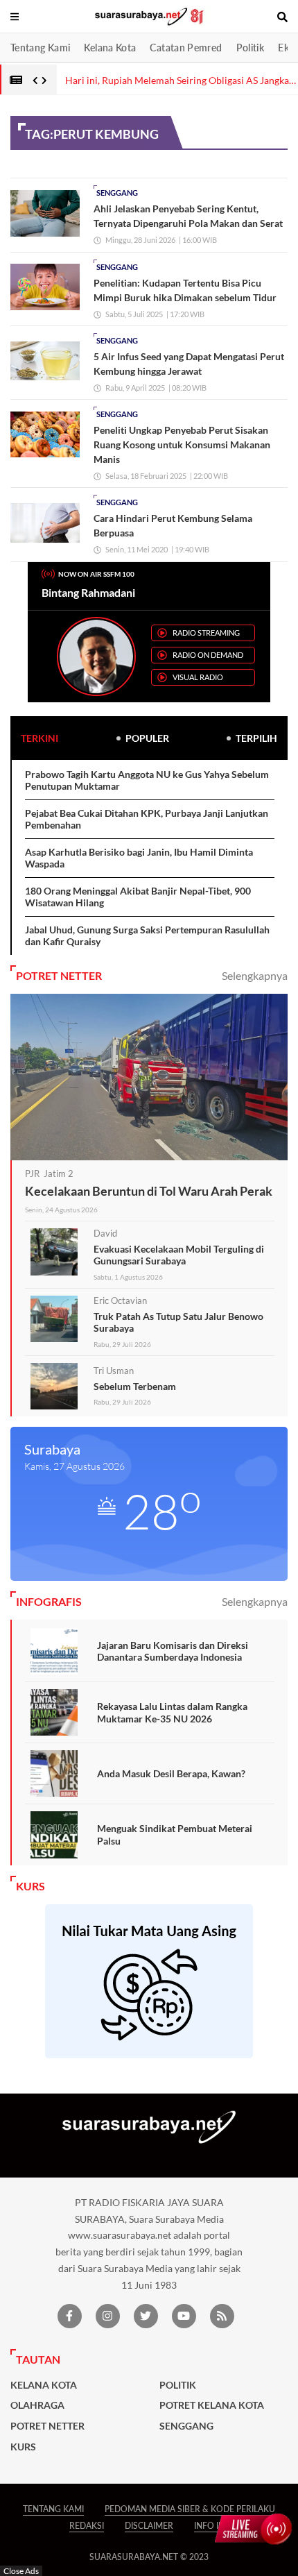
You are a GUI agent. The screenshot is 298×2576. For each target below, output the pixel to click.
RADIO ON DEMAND (208, 655)
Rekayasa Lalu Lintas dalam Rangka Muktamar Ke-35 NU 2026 (172, 1712)
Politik (251, 48)
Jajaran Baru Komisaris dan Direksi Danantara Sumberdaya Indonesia (173, 1651)
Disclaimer (149, 2526)
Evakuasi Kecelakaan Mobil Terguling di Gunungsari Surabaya (179, 1255)
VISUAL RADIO (198, 677)
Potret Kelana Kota (212, 2405)
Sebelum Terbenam (135, 1386)
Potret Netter (47, 2426)
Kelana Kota (110, 48)
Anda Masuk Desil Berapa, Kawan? (171, 1773)
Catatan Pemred (186, 48)
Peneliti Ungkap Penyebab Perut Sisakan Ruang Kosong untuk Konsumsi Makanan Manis (182, 444)
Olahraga (37, 2405)
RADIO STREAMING (206, 633)
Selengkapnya (255, 975)
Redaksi (87, 2526)
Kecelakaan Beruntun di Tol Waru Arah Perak (149, 1191)
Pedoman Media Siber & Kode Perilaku (190, 2509)
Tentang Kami (40, 48)
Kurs (23, 2447)
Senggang (117, 193)
